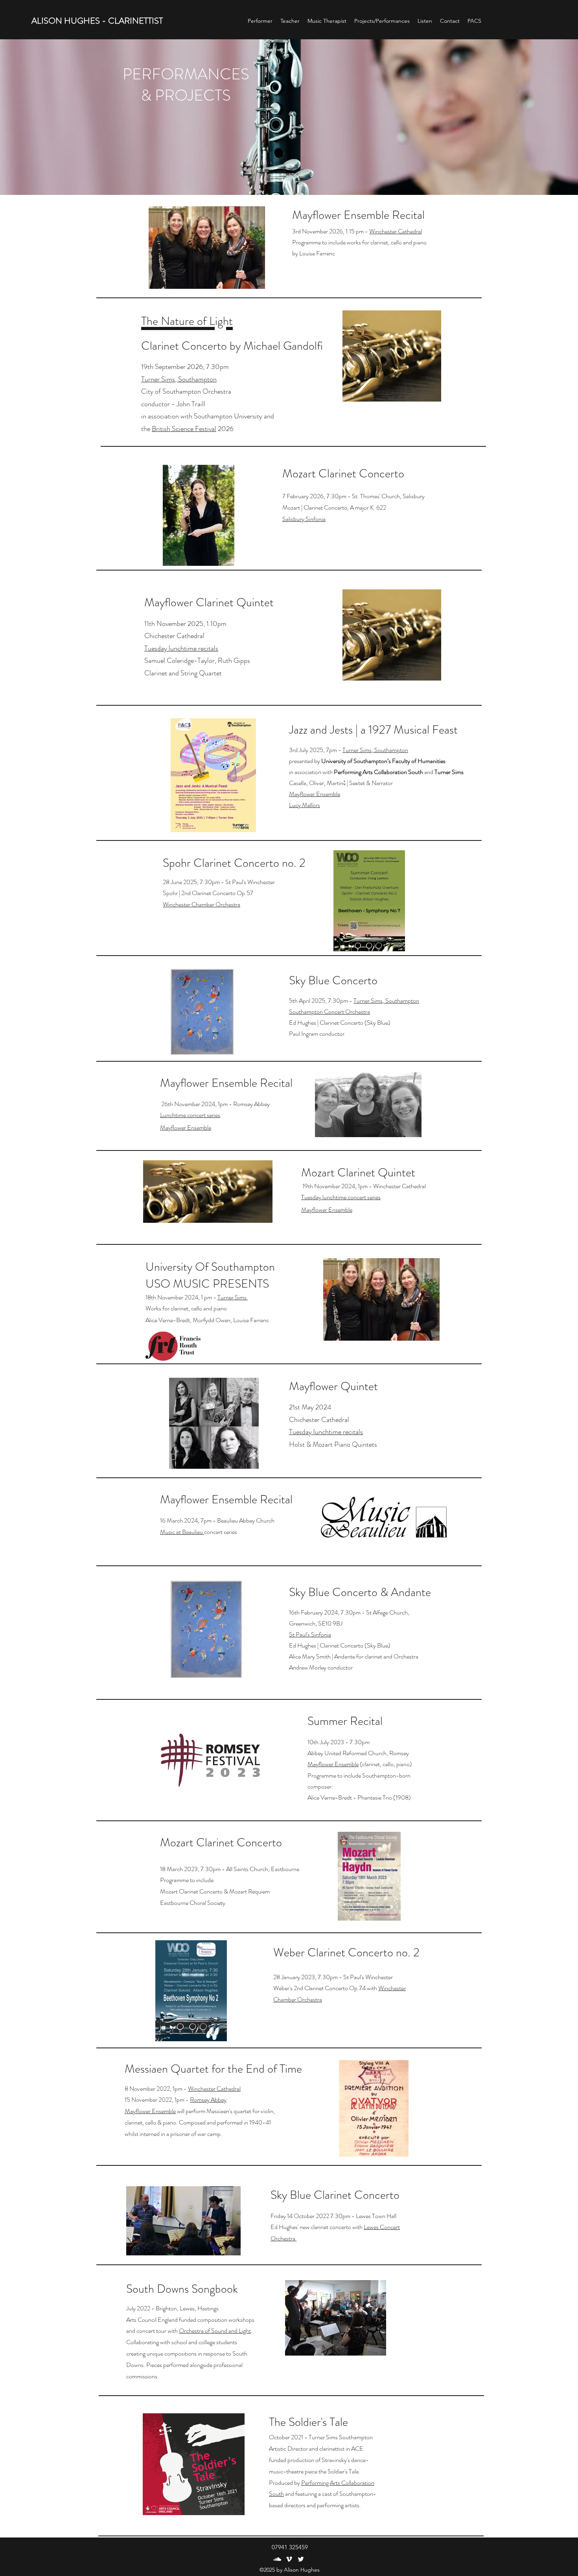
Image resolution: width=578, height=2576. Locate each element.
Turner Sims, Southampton (179, 379)
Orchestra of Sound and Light (215, 2331)
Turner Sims (233, 1297)
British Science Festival (184, 429)
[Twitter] (301, 2559)
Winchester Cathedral (396, 231)
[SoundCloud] (277, 2559)
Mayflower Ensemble (315, 794)
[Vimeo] (289, 2559)
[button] (425, 21)
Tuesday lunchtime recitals (181, 648)
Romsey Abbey (208, 2100)
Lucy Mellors (305, 805)
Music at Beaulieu (182, 1532)
